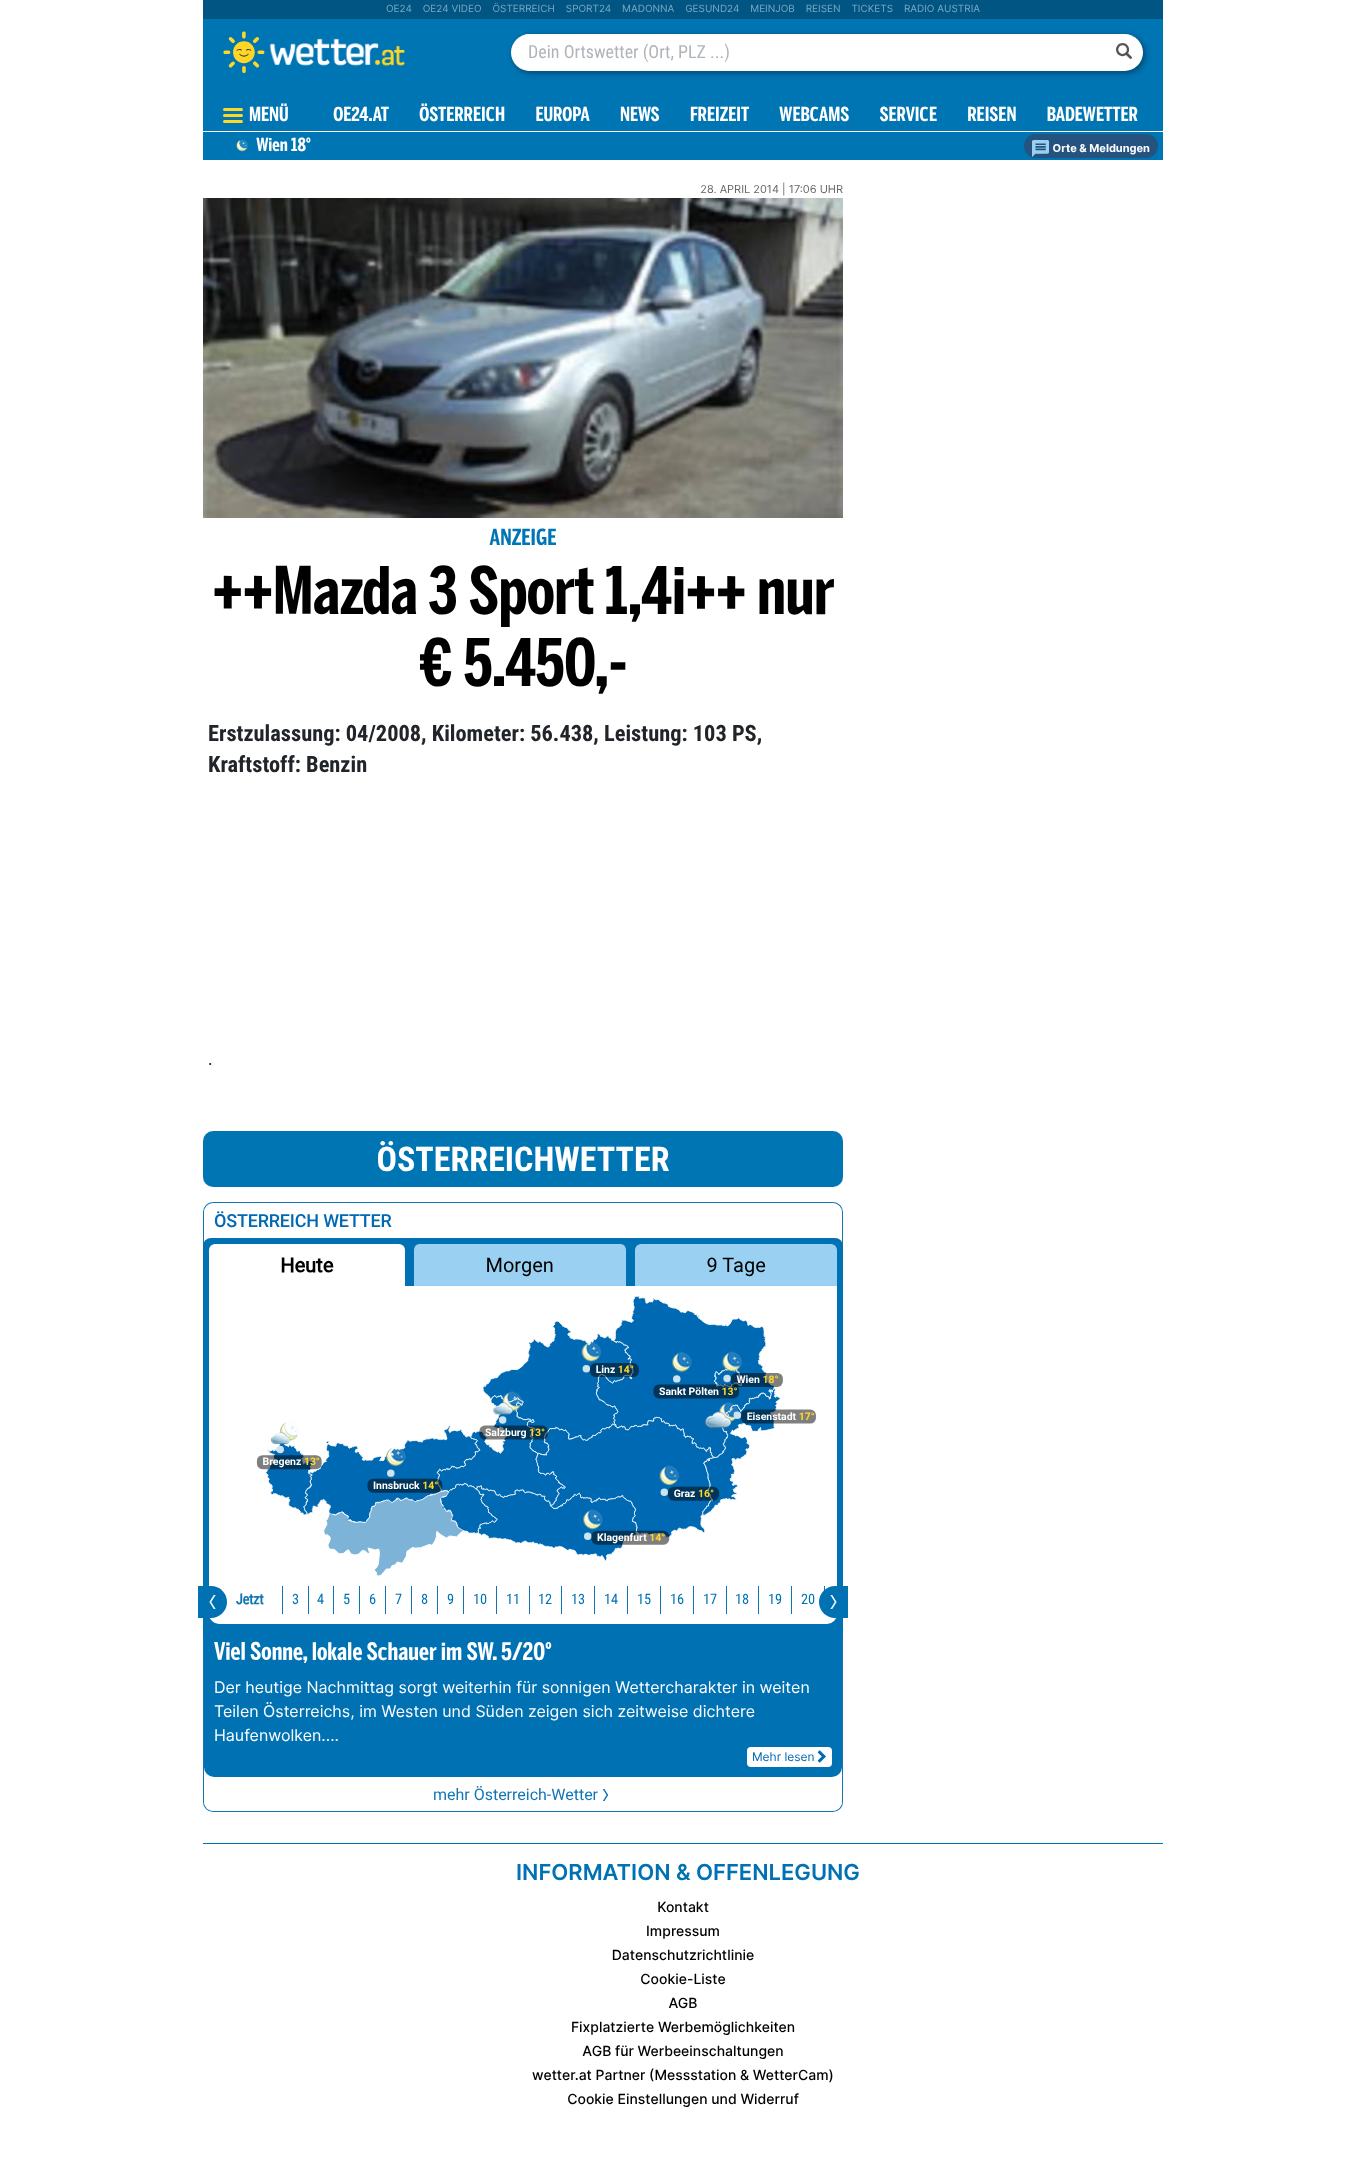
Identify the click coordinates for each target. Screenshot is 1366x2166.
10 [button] (480, 1599)
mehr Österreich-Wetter (515, 1794)
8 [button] (424, 1599)
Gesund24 (712, 9)
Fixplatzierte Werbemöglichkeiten (683, 2027)
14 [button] (611, 1599)
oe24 (399, 9)
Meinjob (772, 9)
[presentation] (212, 1602)
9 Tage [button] (735, 1265)
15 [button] (644, 1599)
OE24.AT (361, 116)
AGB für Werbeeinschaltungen (682, 2051)
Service (908, 116)
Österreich (523, 9)
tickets (872, 9)
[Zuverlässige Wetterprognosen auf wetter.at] (347, 52)
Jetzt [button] (250, 1599)
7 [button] (398, 1599)
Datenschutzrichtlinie (683, 1955)
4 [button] (320, 1599)
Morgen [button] (520, 1265)
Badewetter (1092, 116)
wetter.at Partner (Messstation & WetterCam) (683, 2075)
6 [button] (372, 1599)
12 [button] (545, 1599)
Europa (562, 116)
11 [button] (513, 1599)
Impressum (683, 1931)
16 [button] (677, 1599)
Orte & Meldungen (1100, 148)
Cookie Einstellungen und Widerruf (683, 2099)
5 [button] (346, 1599)
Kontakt (683, 1907)
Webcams (814, 116)
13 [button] (578, 1599)
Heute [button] (306, 1265)
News (640, 116)
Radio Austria (942, 9)
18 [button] (742, 1599)
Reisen (823, 9)
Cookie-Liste (682, 1979)
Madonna (648, 9)
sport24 (588, 9)
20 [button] (808, 1599)
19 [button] (775, 1599)
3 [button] (295, 1599)
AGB (683, 2003)
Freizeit (719, 116)
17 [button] (710, 1599)
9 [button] (450, 1599)
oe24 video (452, 9)
